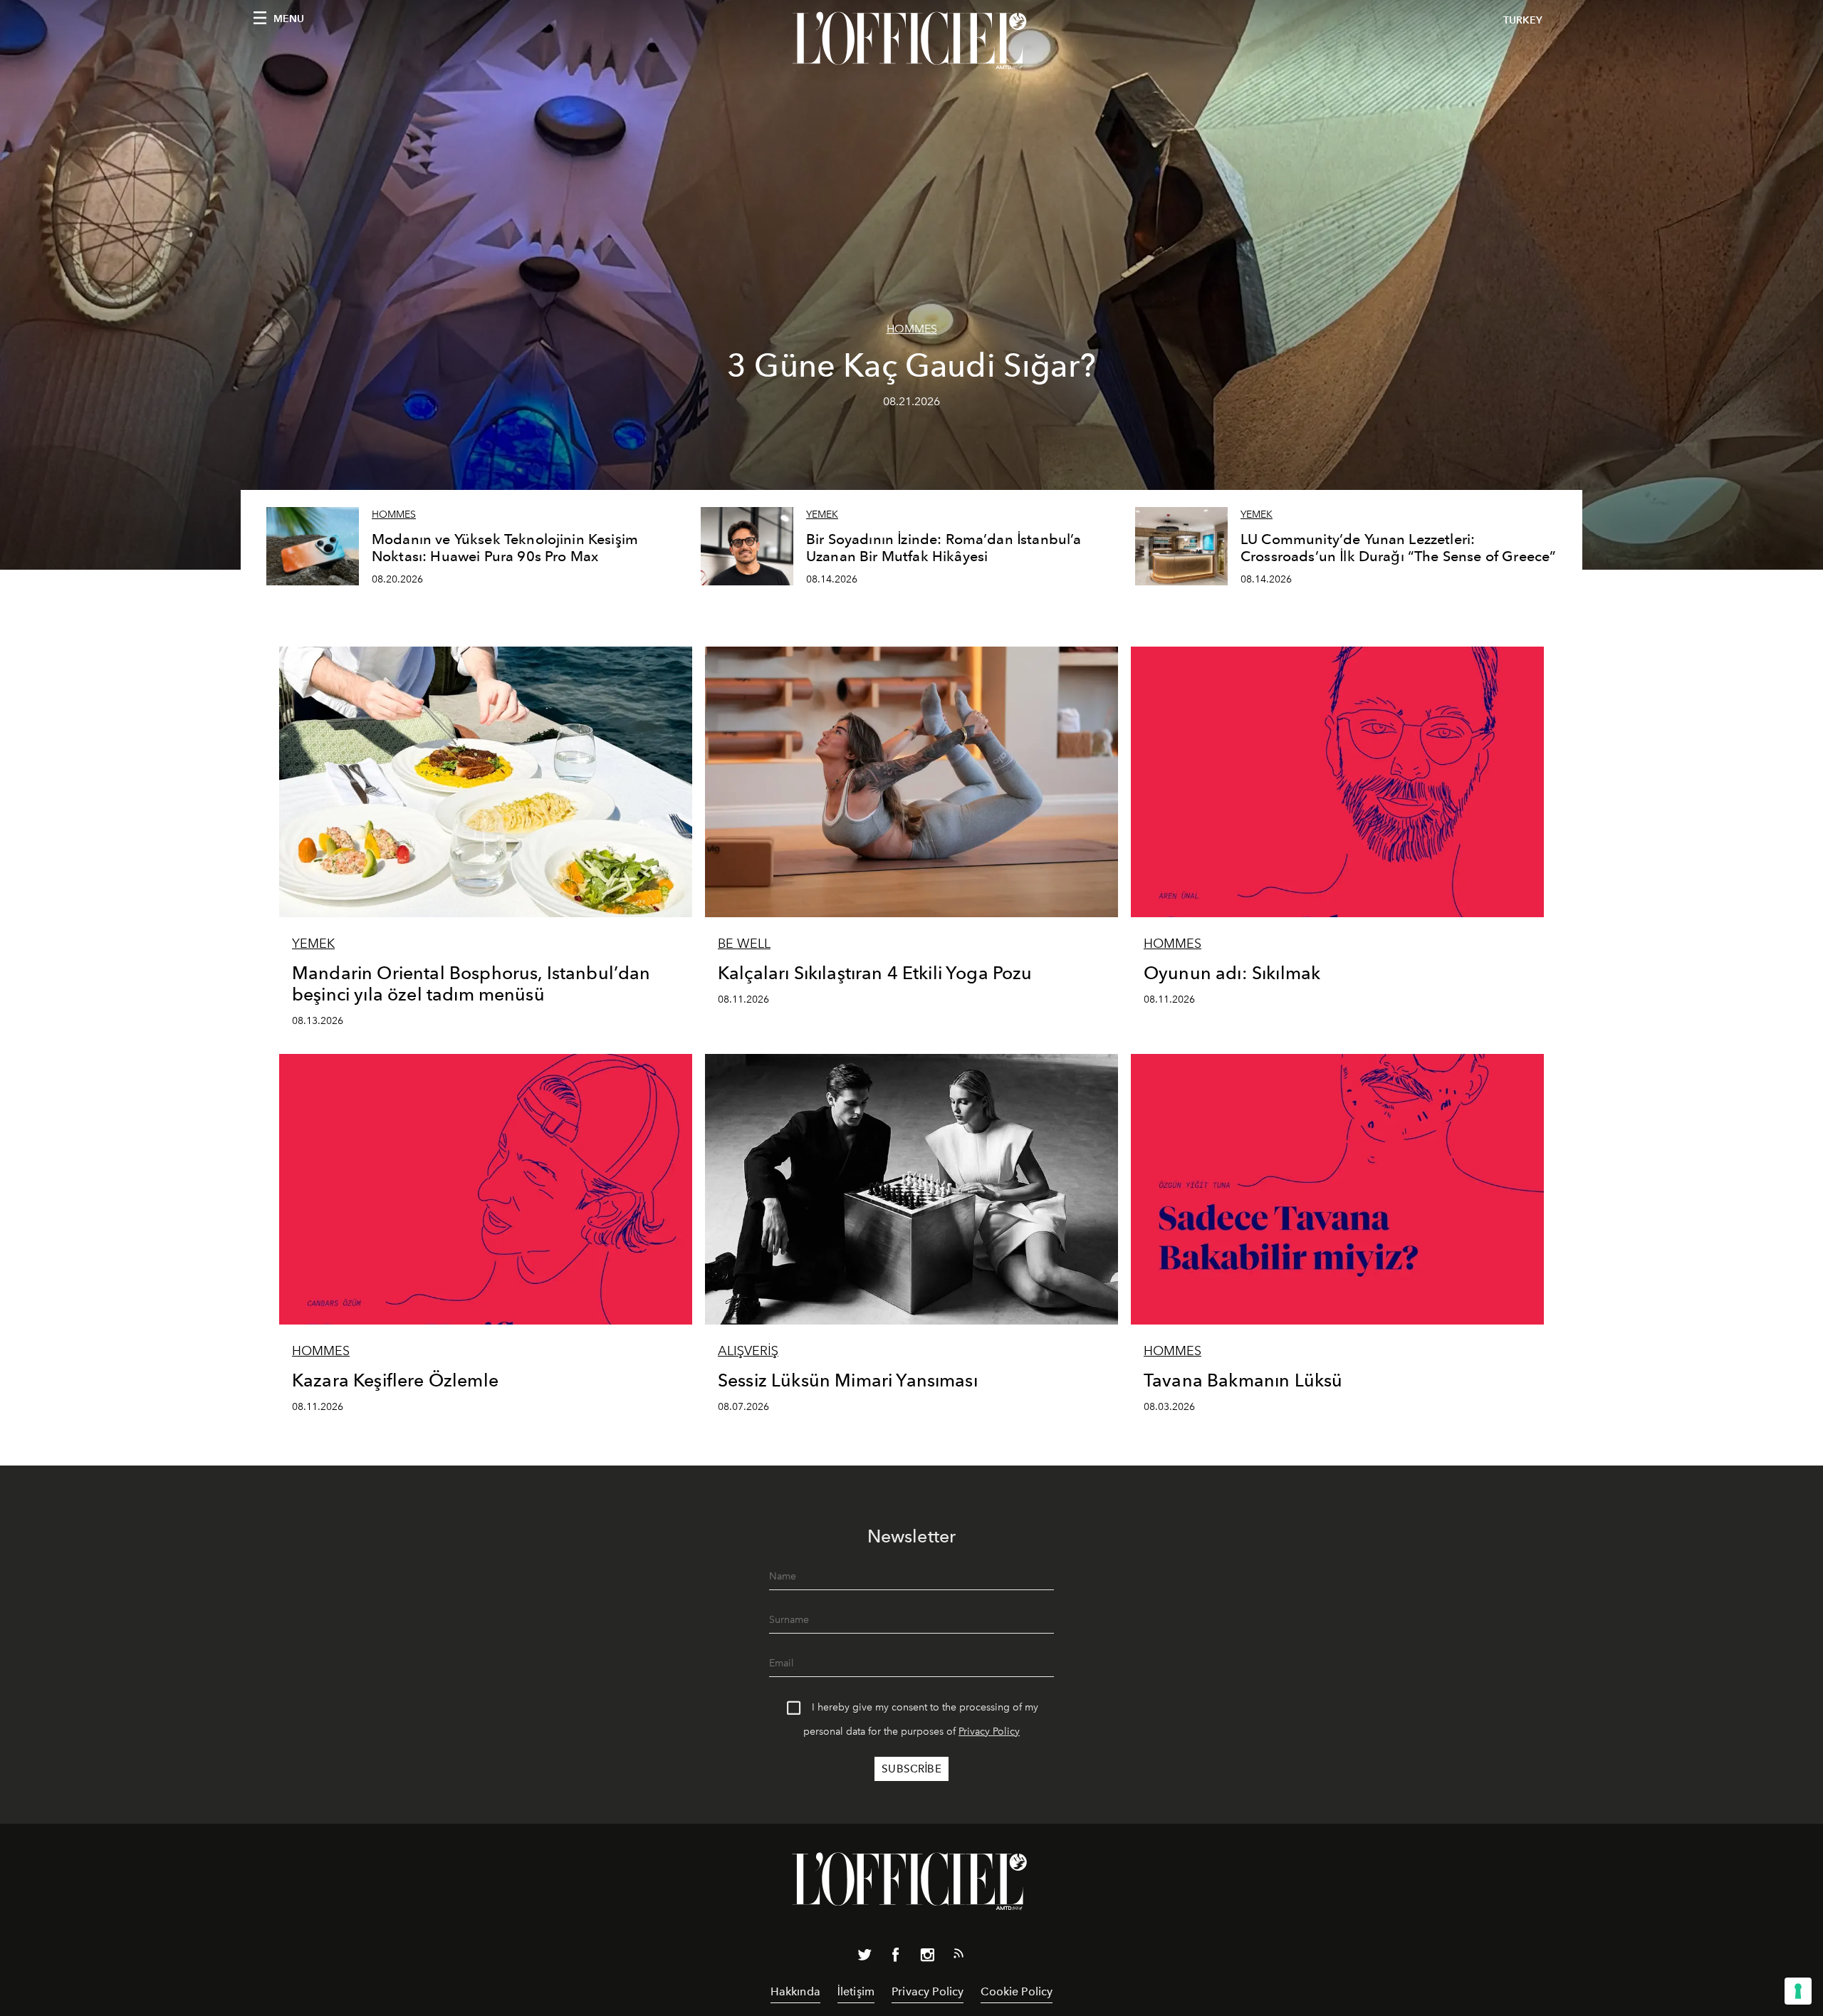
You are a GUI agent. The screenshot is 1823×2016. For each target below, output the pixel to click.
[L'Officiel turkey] (911, 41)
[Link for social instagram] (927, 1958)
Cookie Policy (1017, 1991)
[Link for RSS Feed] (958, 1956)
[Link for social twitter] (865, 1958)
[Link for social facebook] (896, 1958)
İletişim (856, 1991)
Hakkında (795, 1991)
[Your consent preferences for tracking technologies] (1798, 1991)
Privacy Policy (989, 1732)
